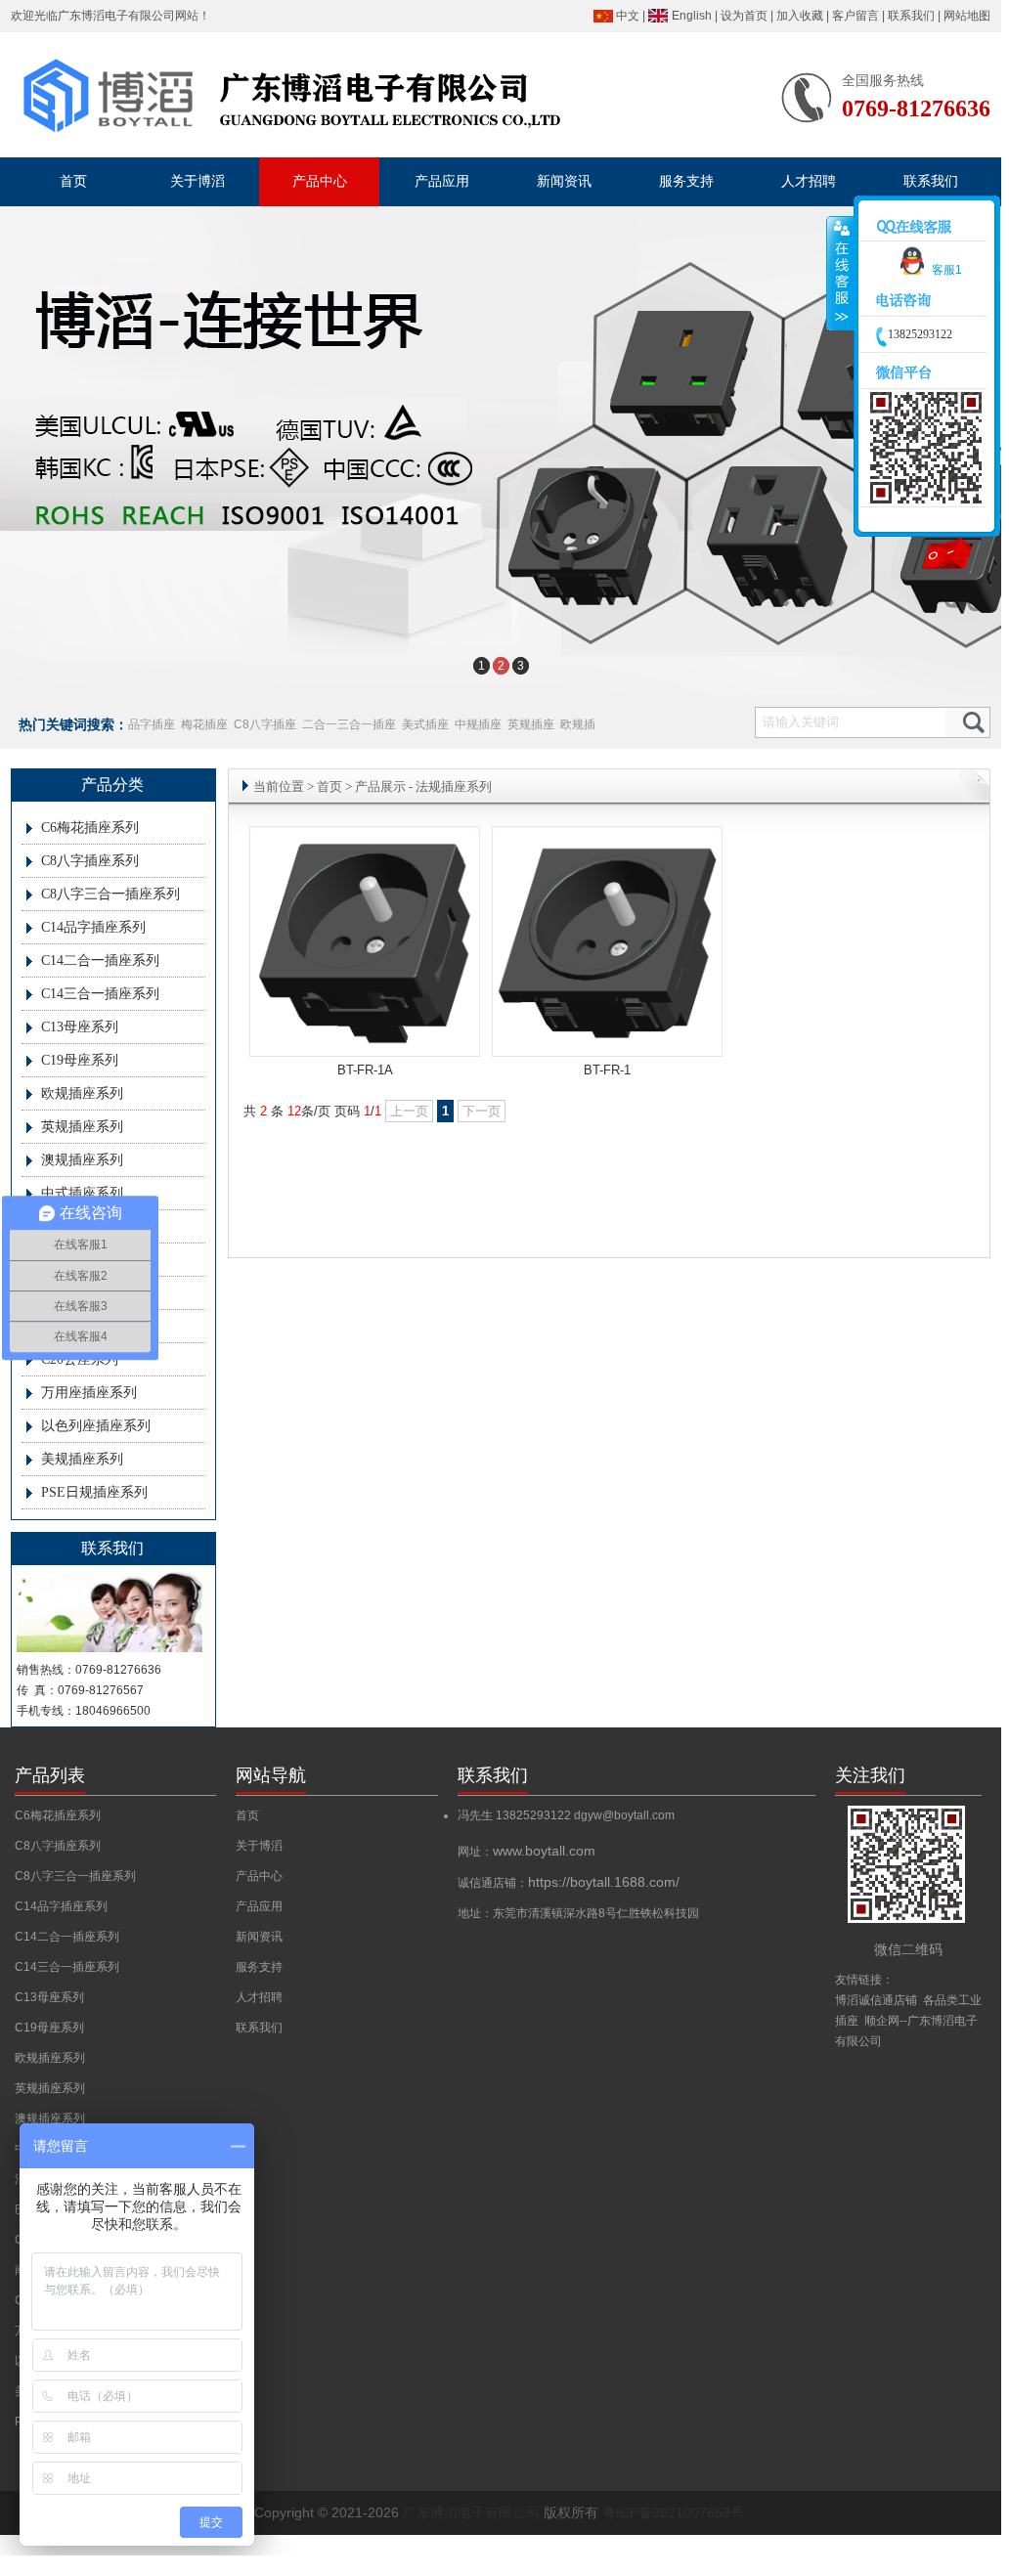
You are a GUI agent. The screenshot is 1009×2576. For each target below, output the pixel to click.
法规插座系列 (454, 786)
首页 (329, 786)
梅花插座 (204, 724)
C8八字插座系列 (90, 861)
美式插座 (425, 724)
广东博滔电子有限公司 (116, 16)
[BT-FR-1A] (365, 1048)
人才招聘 (259, 1997)
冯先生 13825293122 (516, 1815)
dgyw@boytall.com (624, 1815)
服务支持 (259, 1967)
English (692, 16)
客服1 (947, 270)
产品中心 (259, 1876)
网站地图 (967, 16)
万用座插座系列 (89, 1393)
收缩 (840, 274)
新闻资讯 (259, 1937)
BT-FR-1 (607, 1070)
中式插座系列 (82, 1193)
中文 (628, 16)
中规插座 (478, 724)
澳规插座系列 (82, 1160)
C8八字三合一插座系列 (110, 894)
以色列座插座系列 (96, 1426)
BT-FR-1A (365, 1070)
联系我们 (911, 16)
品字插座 (152, 724)
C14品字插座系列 (93, 927)
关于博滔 (259, 1846)
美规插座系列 (82, 1459)
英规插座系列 (82, 1127)
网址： (526, 1852)
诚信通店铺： (569, 1883)
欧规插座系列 (82, 1093)
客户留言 (855, 16)
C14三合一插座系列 (100, 994)
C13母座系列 (80, 1027)
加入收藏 (800, 16)
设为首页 (744, 16)
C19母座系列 (80, 1060)
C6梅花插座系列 (90, 828)
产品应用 (259, 1906)
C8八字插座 (265, 724)
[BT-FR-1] (607, 1048)
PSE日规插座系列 (94, 1492)
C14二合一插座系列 (100, 961)
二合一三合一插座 (349, 724)
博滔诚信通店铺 (876, 2000)
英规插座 (531, 724)
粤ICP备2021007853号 (673, 2512)
